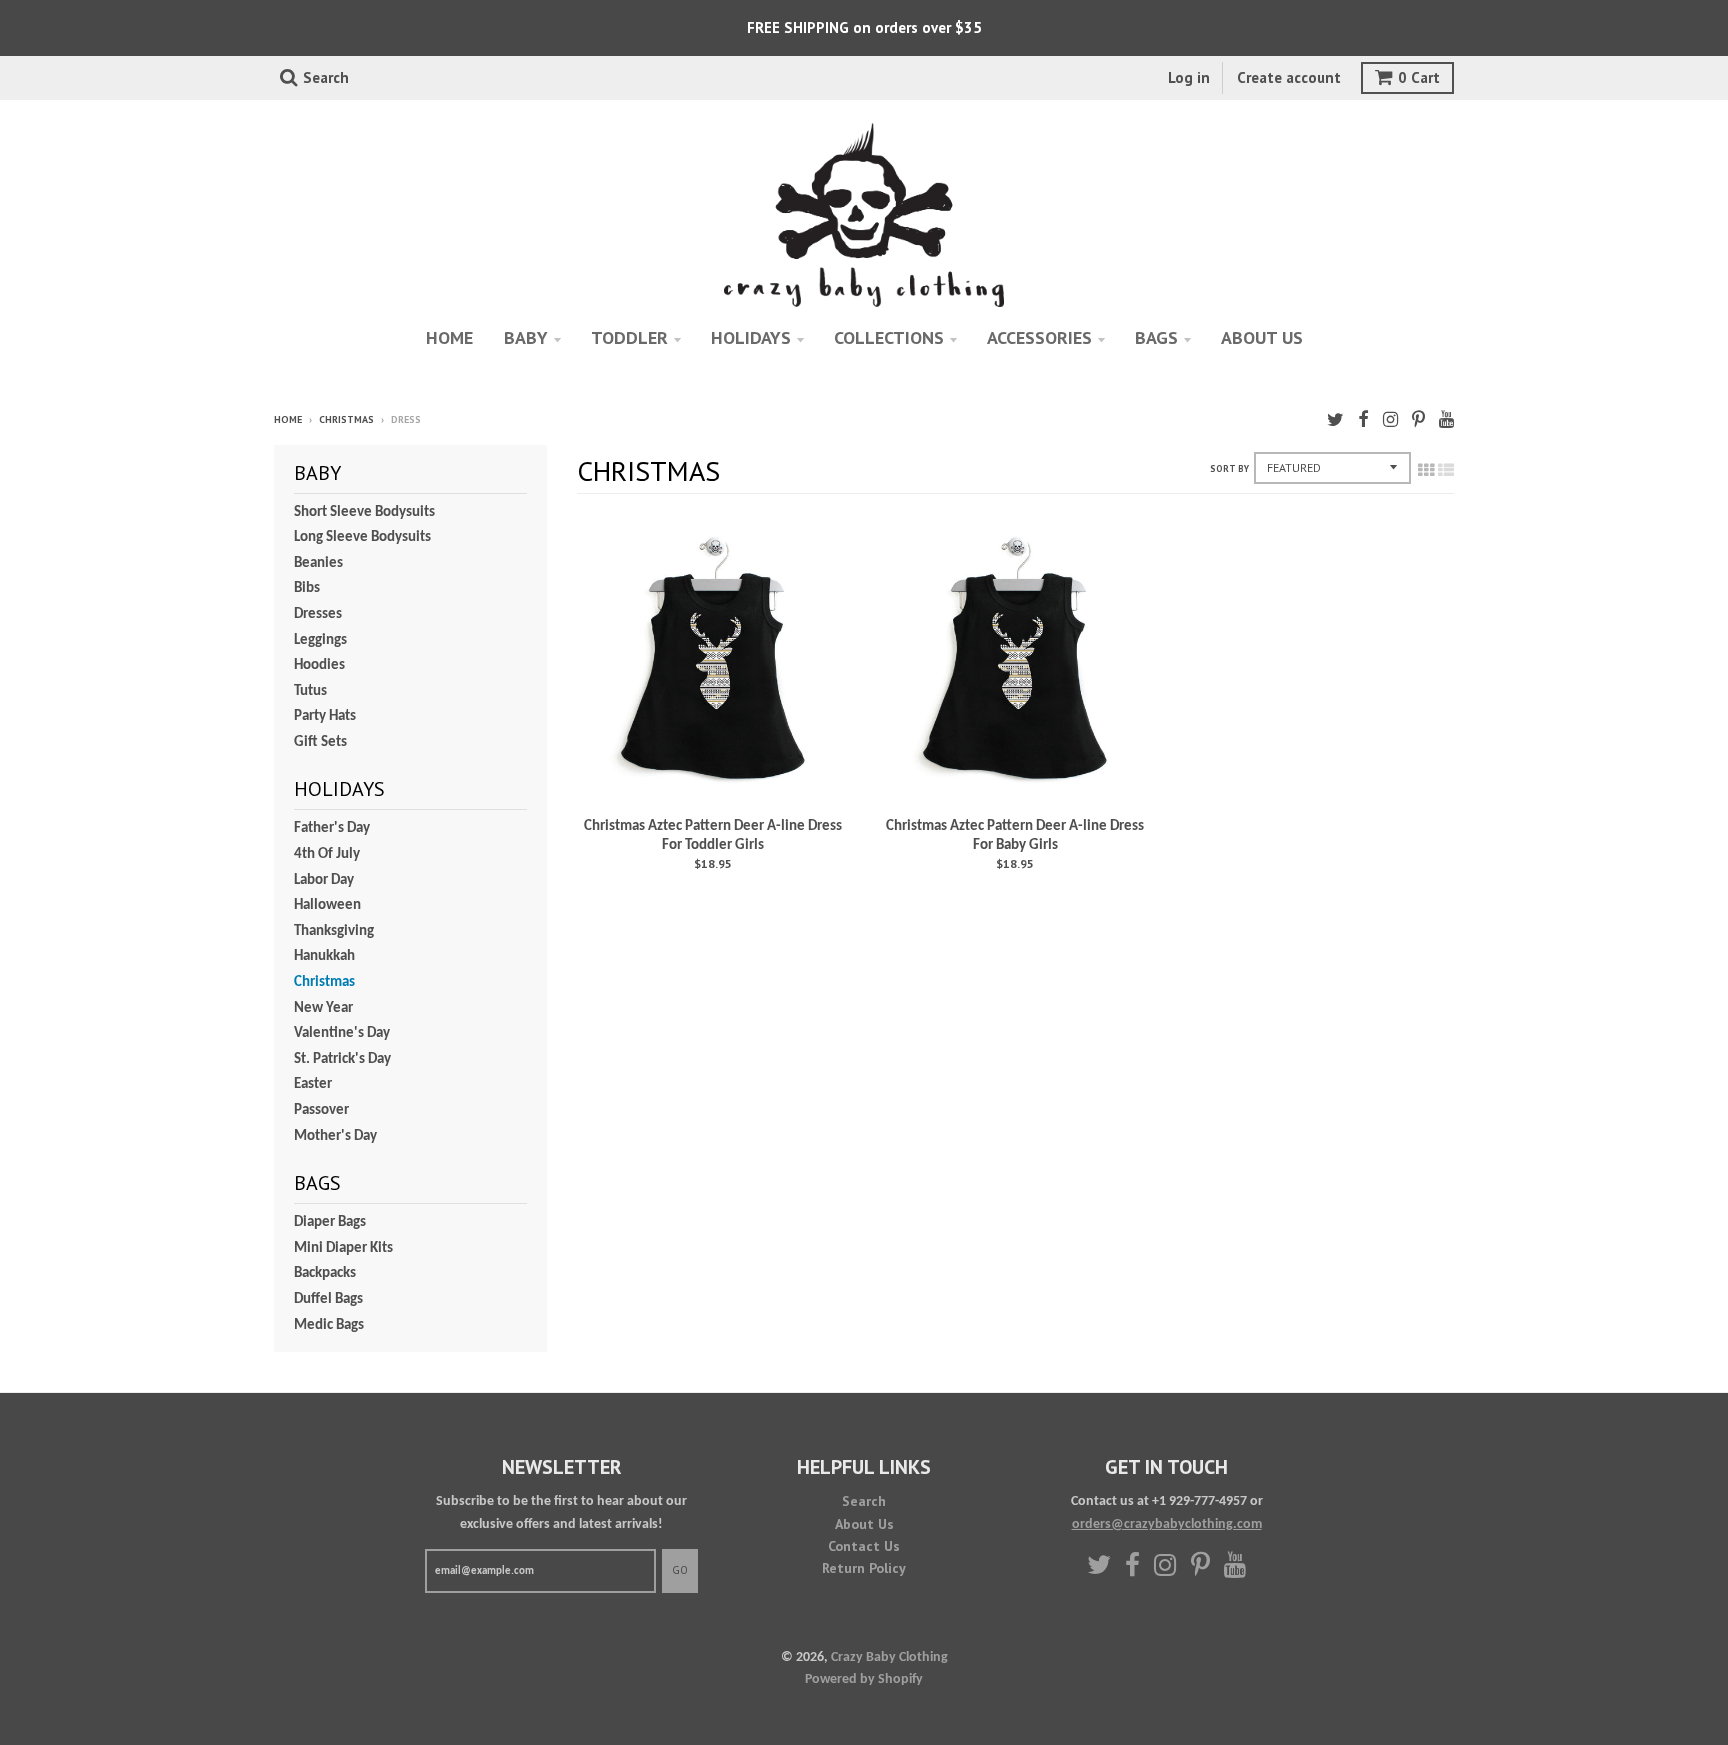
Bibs (307, 588)
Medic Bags (329, 1325)
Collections (889, 337)
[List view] (1446, 472)
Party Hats (325, 716)
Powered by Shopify (864, 1679)
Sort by (1229, 468)
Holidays (751, 337)
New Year (323, 1008)
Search (864, 1501)
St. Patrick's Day (342, 1059)
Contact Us (864, 1546)
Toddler (629, 337)
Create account (1289, 77)
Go (680, 1570)
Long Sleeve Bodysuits (362, 537)
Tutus (310, 691)
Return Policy (864, 1568)
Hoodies (319, 665)
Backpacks (325, 1273)
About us (1262, 337)
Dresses (318, 614)
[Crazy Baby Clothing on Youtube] (1446, 421)
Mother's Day (335, 1136)
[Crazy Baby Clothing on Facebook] (1363, 421)
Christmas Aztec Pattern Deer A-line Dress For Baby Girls (1015, 836)
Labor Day (324, 880)
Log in (1189, 77)
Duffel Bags (328, 1299)
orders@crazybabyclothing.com (1167, 1524)
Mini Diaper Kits (343, 1248)
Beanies (318, 563)
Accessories (1039, 337)
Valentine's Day (342, 1033)
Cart (1419, 77)
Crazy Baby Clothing (889, 1657)
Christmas (346, 419)
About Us (864, 1524)
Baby (526, 337)
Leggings (320, 640)
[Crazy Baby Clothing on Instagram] (1390, 421)
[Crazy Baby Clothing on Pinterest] (1418, 421)
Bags (1156, 337)
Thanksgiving (334, 931)
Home (449, 337)
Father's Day (332, 828)
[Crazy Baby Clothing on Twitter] (1335, 421)
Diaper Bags (330, 1222)
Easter (313, 1084)
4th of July (327, 854)
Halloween (327, 905)
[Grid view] (1426, 472)
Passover (321, 1110)
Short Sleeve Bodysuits (364, 512)
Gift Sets (320, 742)
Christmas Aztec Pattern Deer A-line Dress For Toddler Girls (713, 836)
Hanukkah (324, 956)
